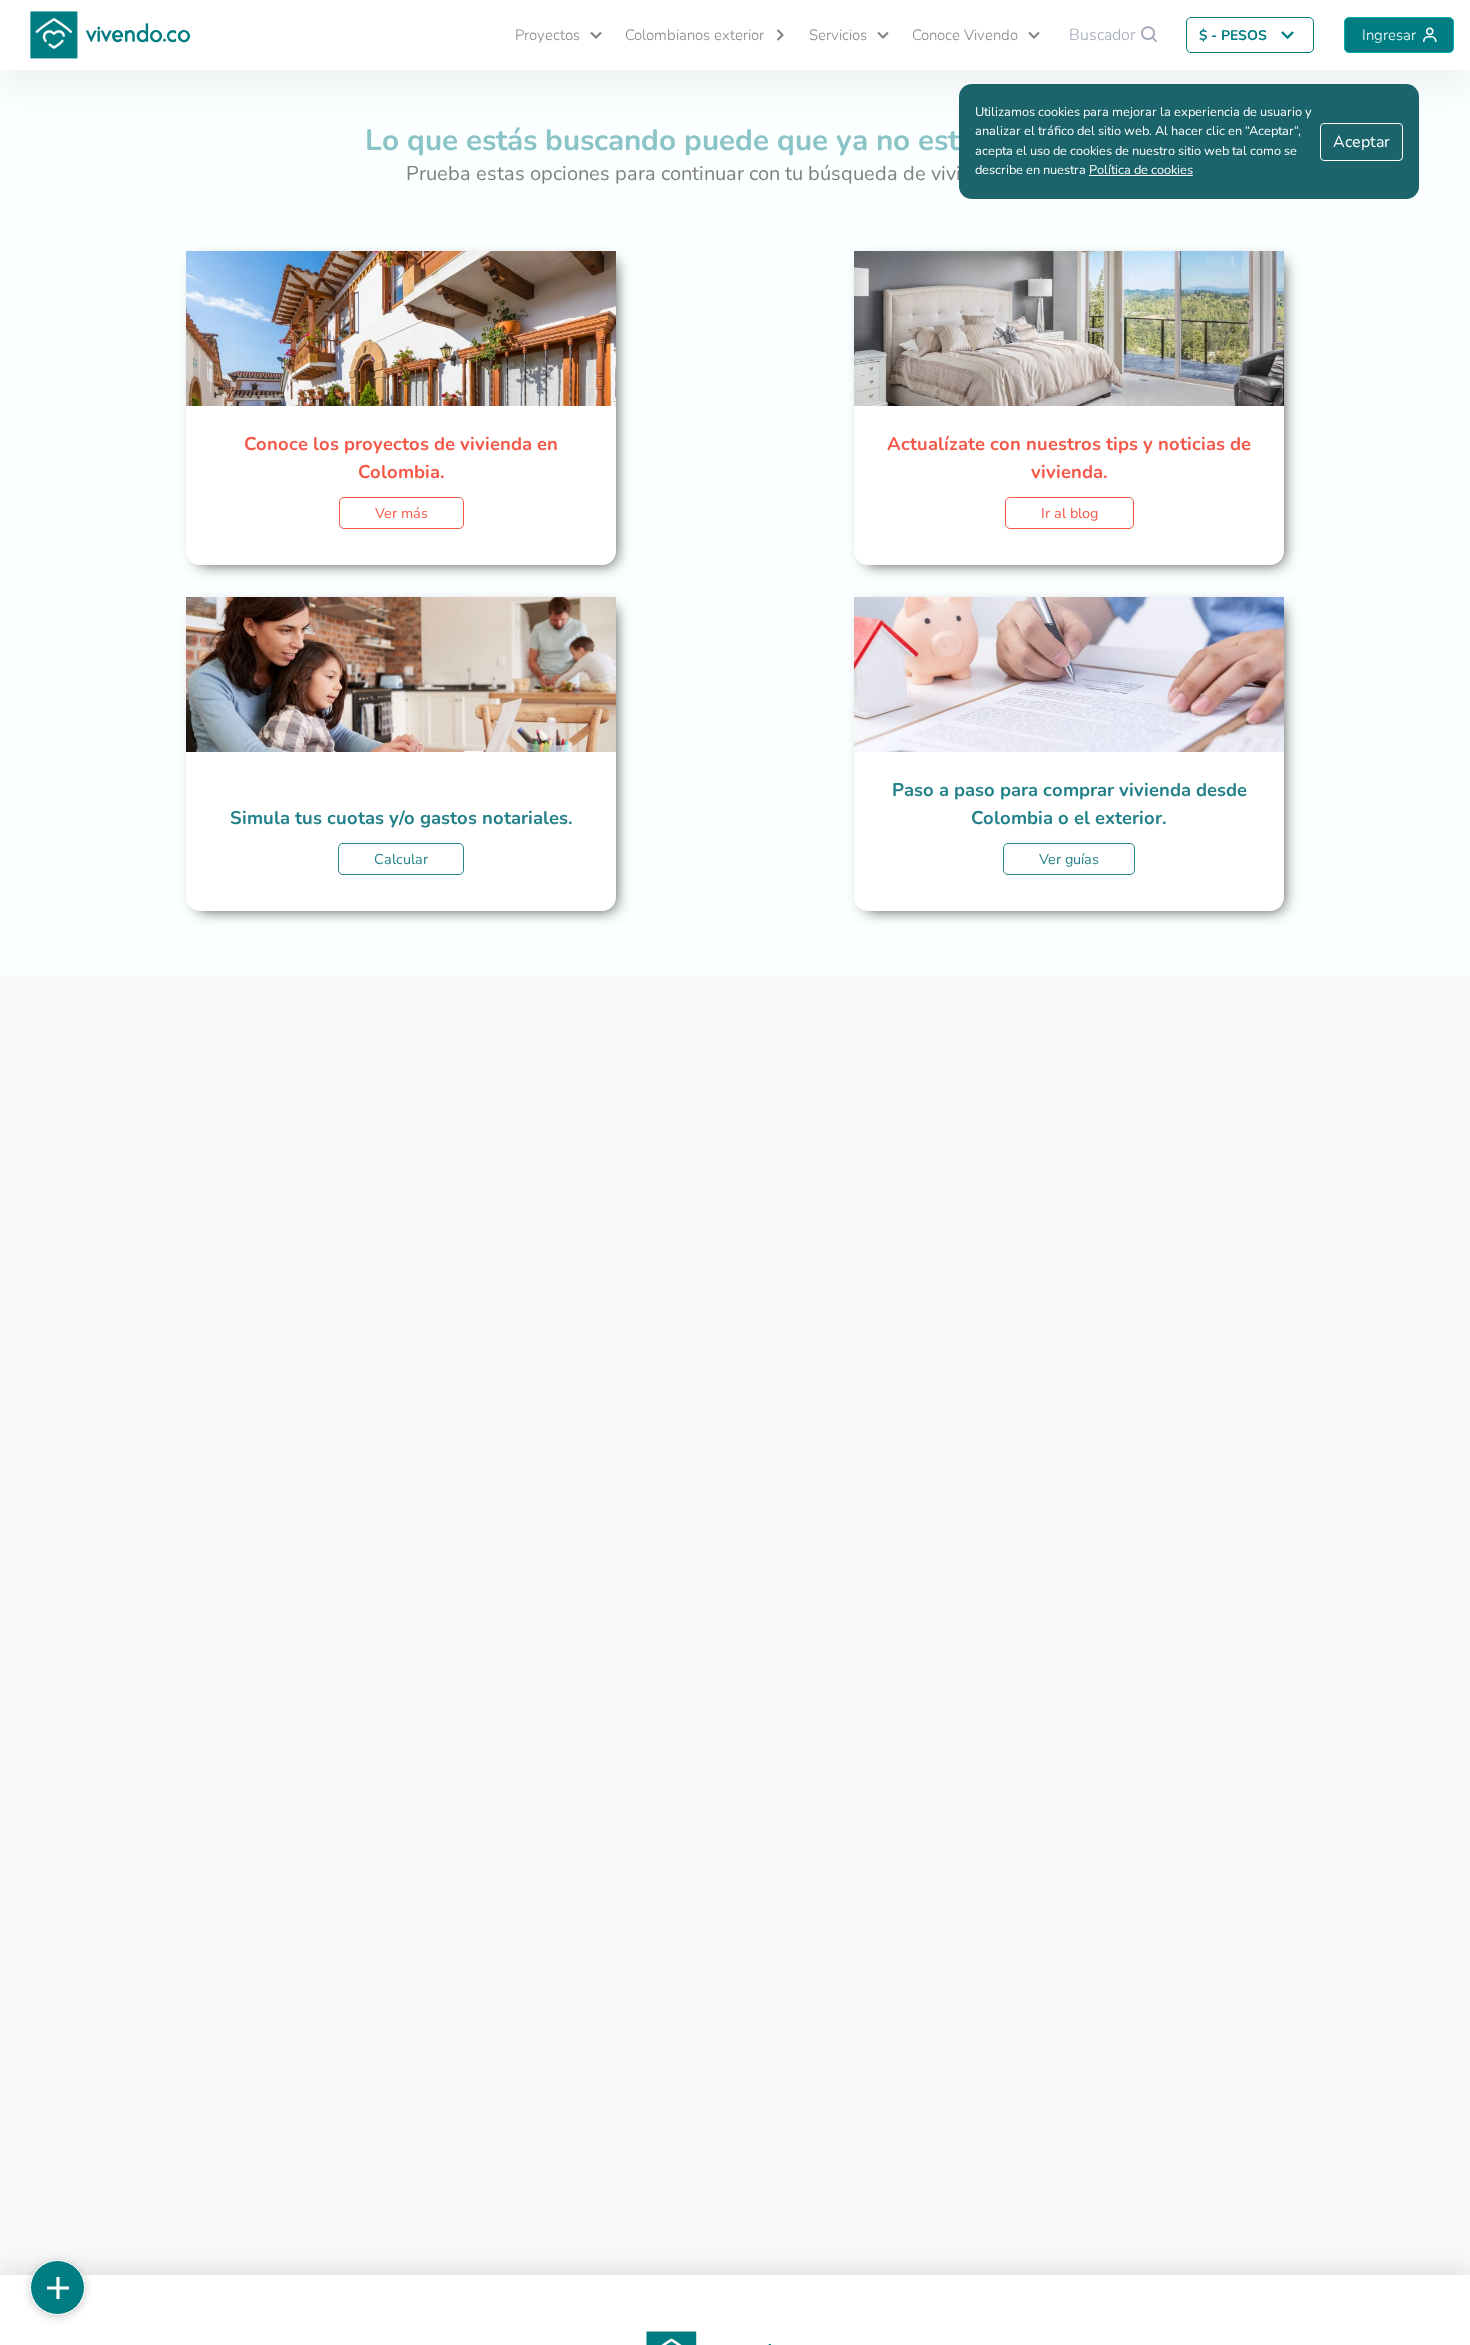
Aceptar (1361, 142)
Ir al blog (1069, 513)
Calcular (401, 859)
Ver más (401, 513)
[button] (550, 35)
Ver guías (1069, 859)
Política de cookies (1141, 170)
